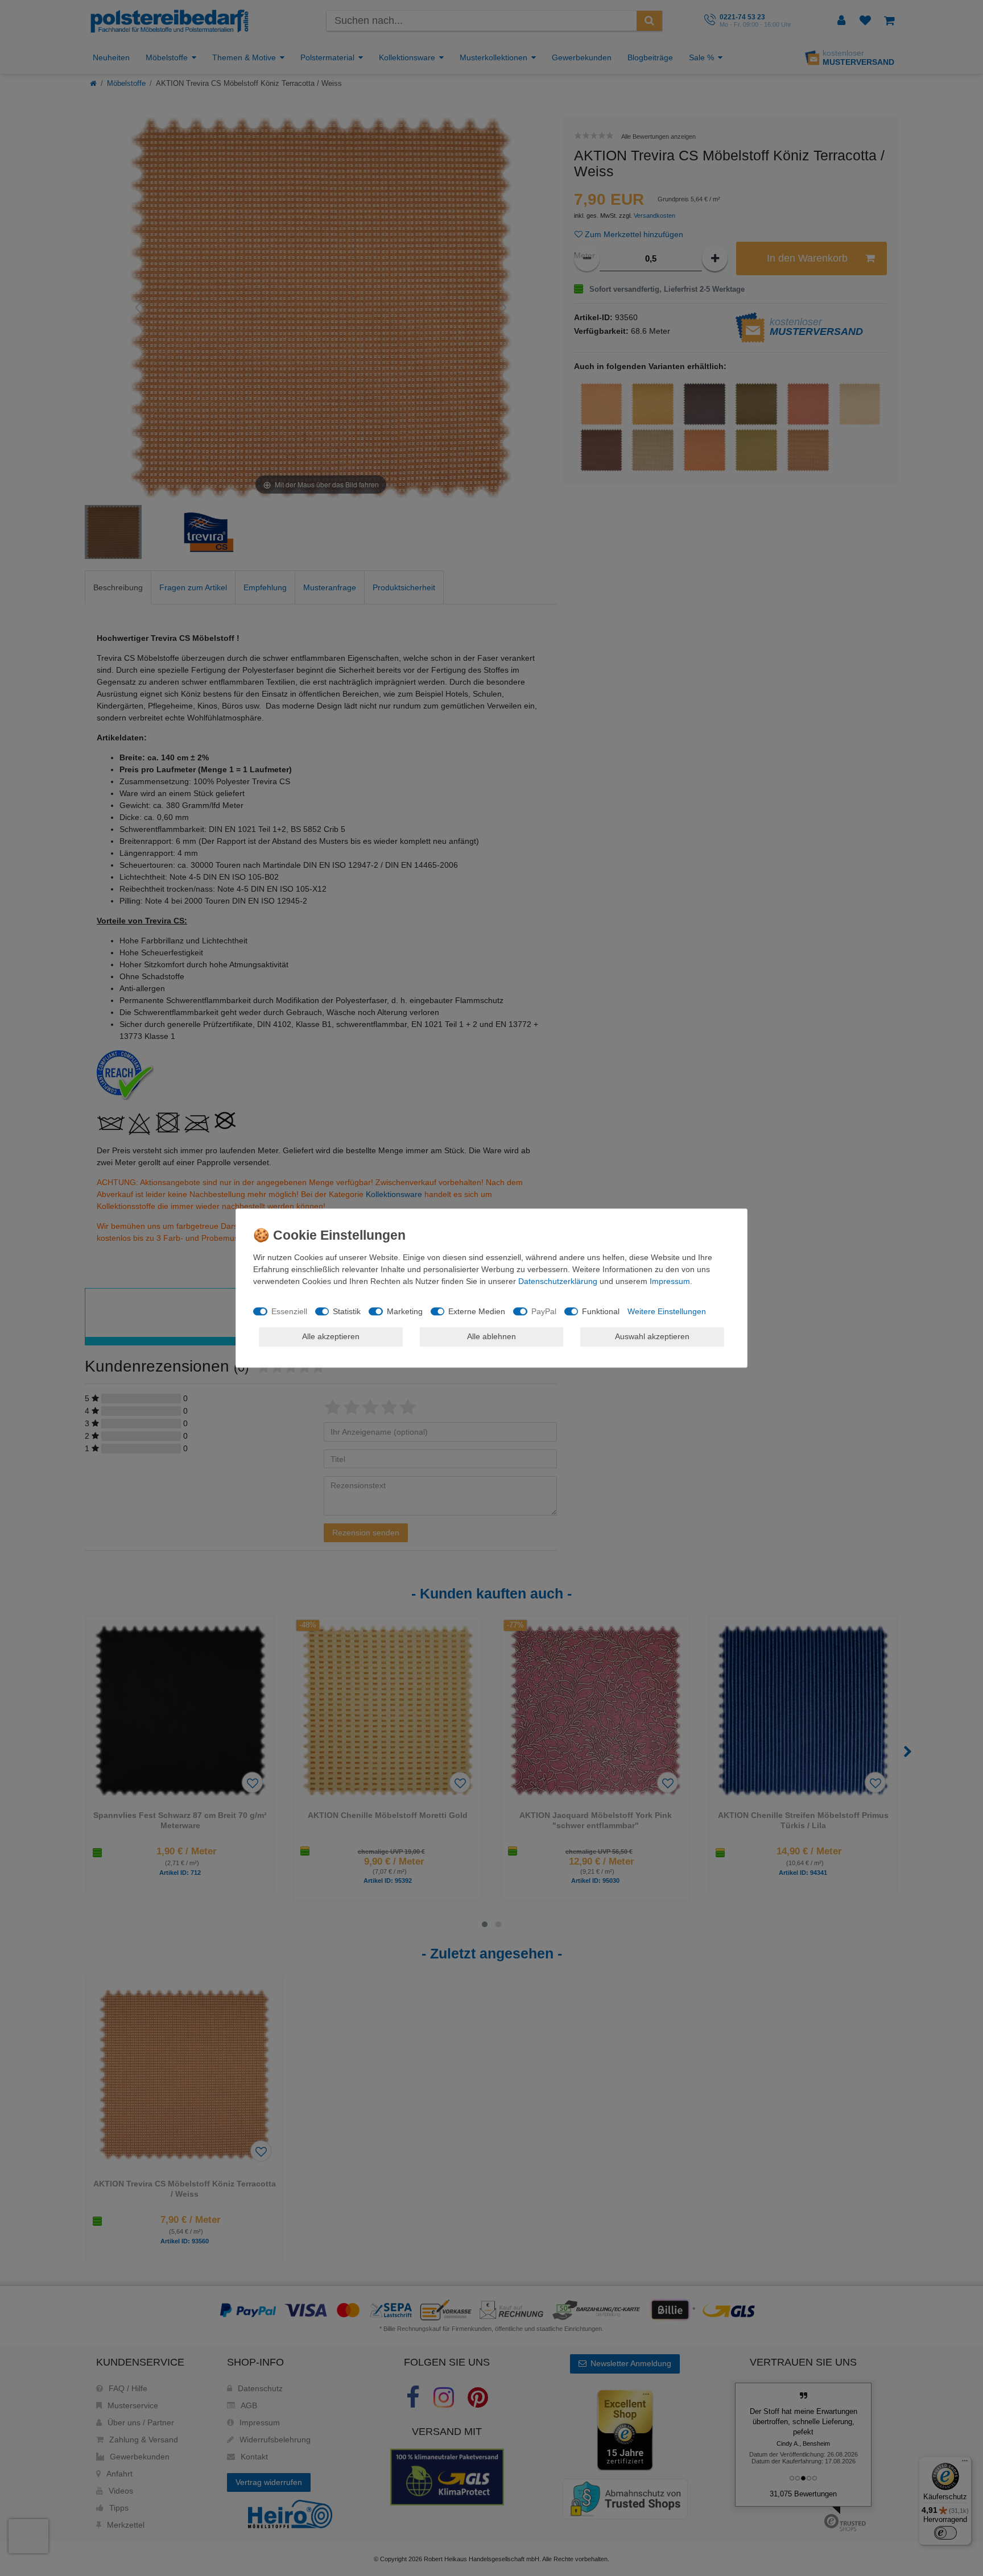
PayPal (544, 1311)
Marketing (405, 1311)
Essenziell (289, 1311)
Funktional (601, 1311)
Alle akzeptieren (331, 1336)
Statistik (347, 1311)
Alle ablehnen (491, 1336)
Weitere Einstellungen (667, 1311)
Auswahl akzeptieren (652, 1336)
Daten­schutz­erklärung (558, 1281)
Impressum (670, 1281)
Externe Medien (477, 1311)
